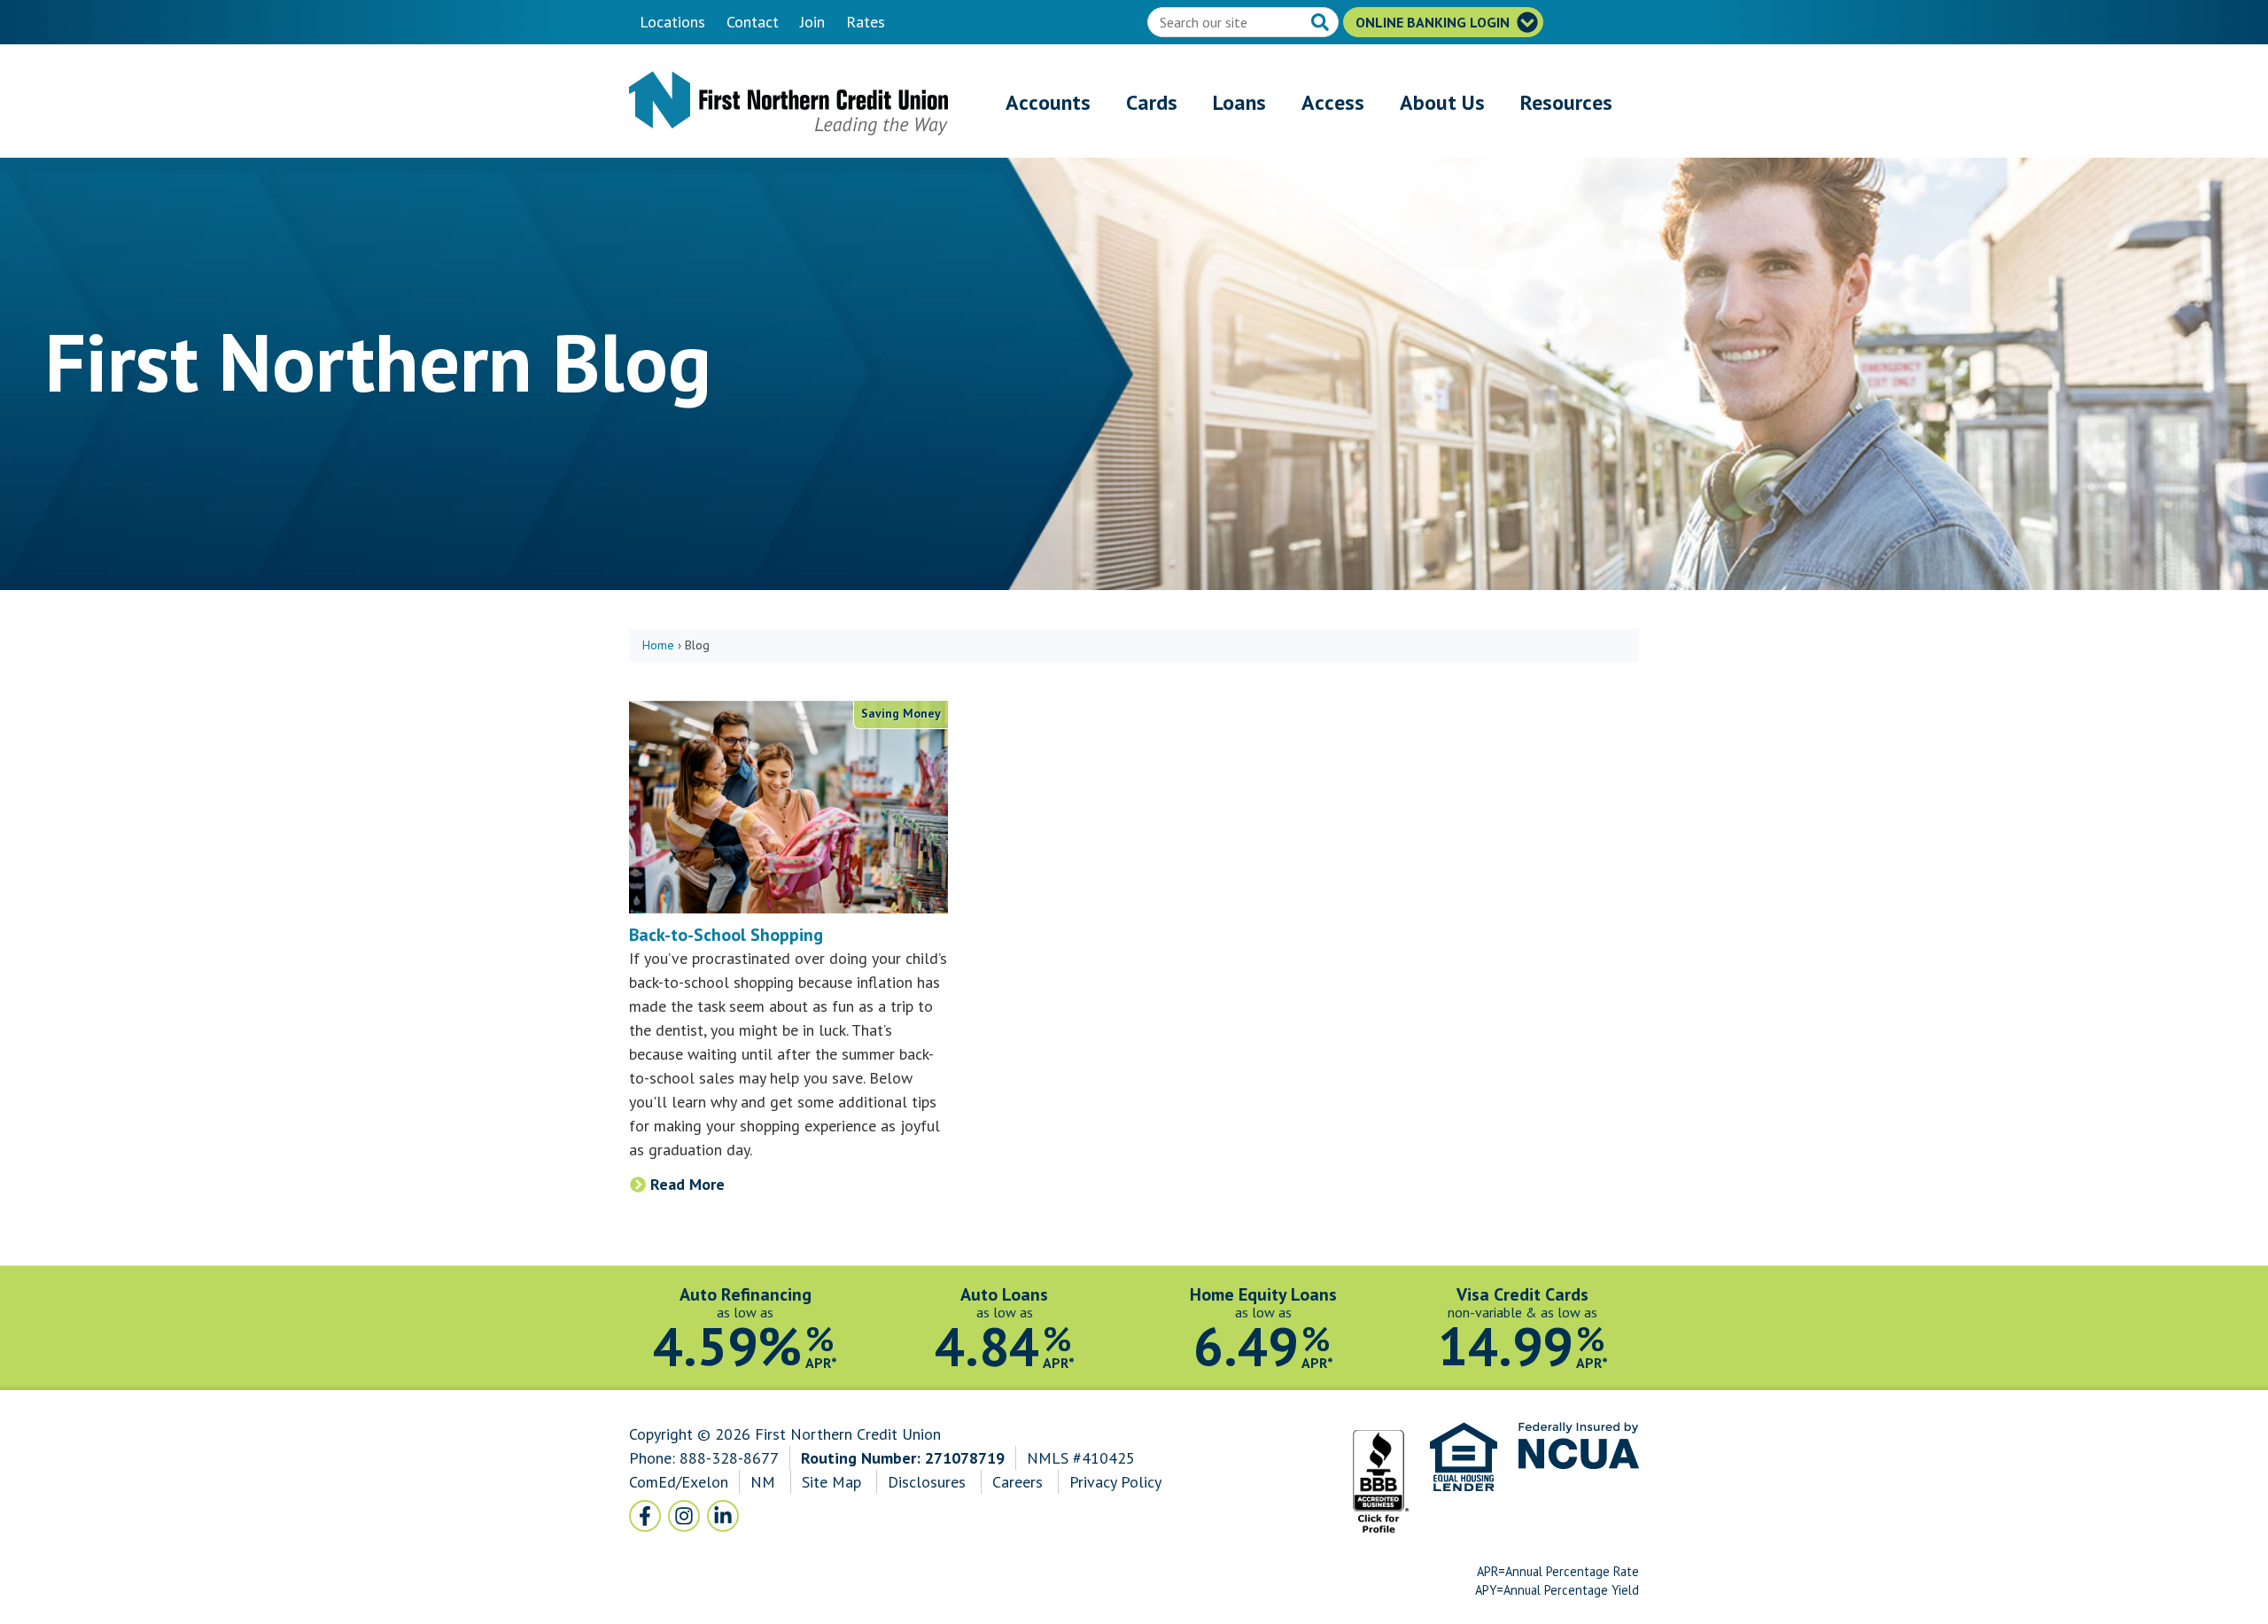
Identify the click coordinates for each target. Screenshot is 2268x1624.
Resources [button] (1566, 102)
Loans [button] (1239, 102)
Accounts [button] (1048, 102)
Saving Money (901, 713)
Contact (753, 22)
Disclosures (927, 1482)
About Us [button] (1442, 102)
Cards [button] (1152, 102)
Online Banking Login (1434, 22)
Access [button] (1333, 102)
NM (765, 1482)
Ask (1322, 24)
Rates (866, 22)
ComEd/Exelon (679, 1482)
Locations (672, 22)
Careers (1020, 1482)
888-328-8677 (729, 1458)
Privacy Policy (1115, 1482)
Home (658, 645)
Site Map (831, 1482)
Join (812, 22)
